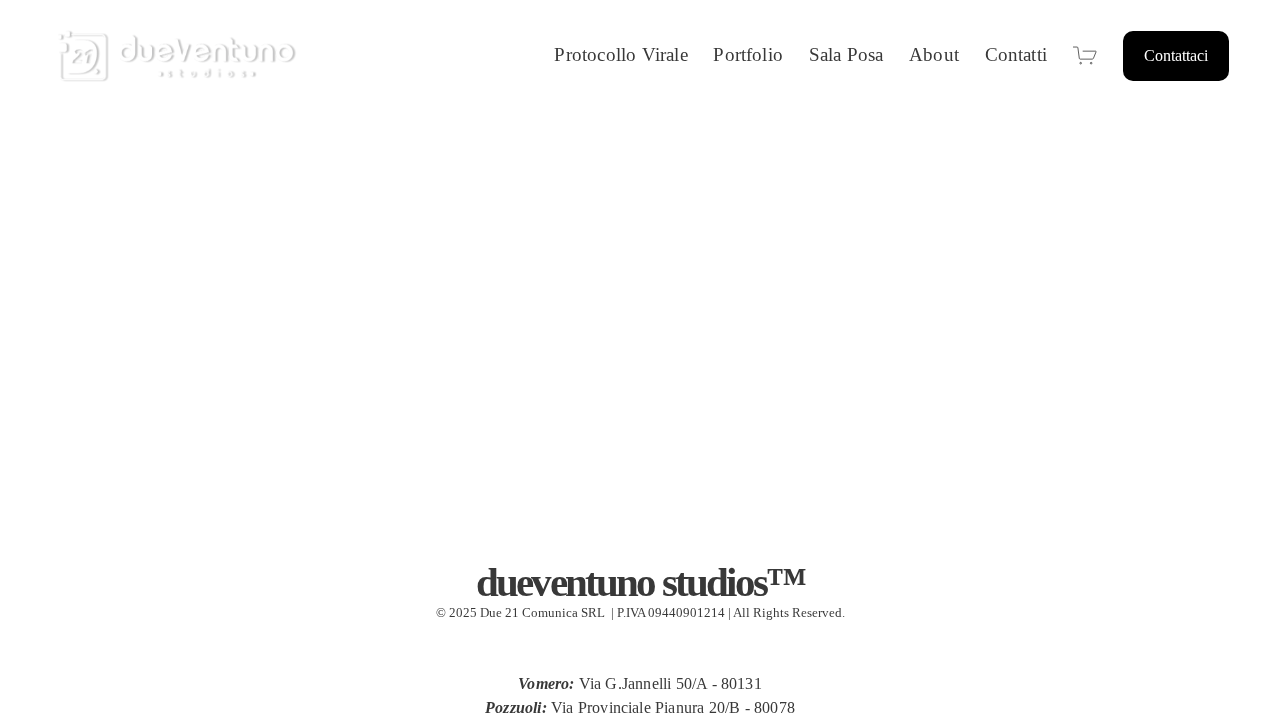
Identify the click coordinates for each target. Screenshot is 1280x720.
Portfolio (748, 54)
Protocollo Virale (620, 54)
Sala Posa (846, 54)
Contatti (1016, 54)
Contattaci (1176, 55)
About (934, 54)
